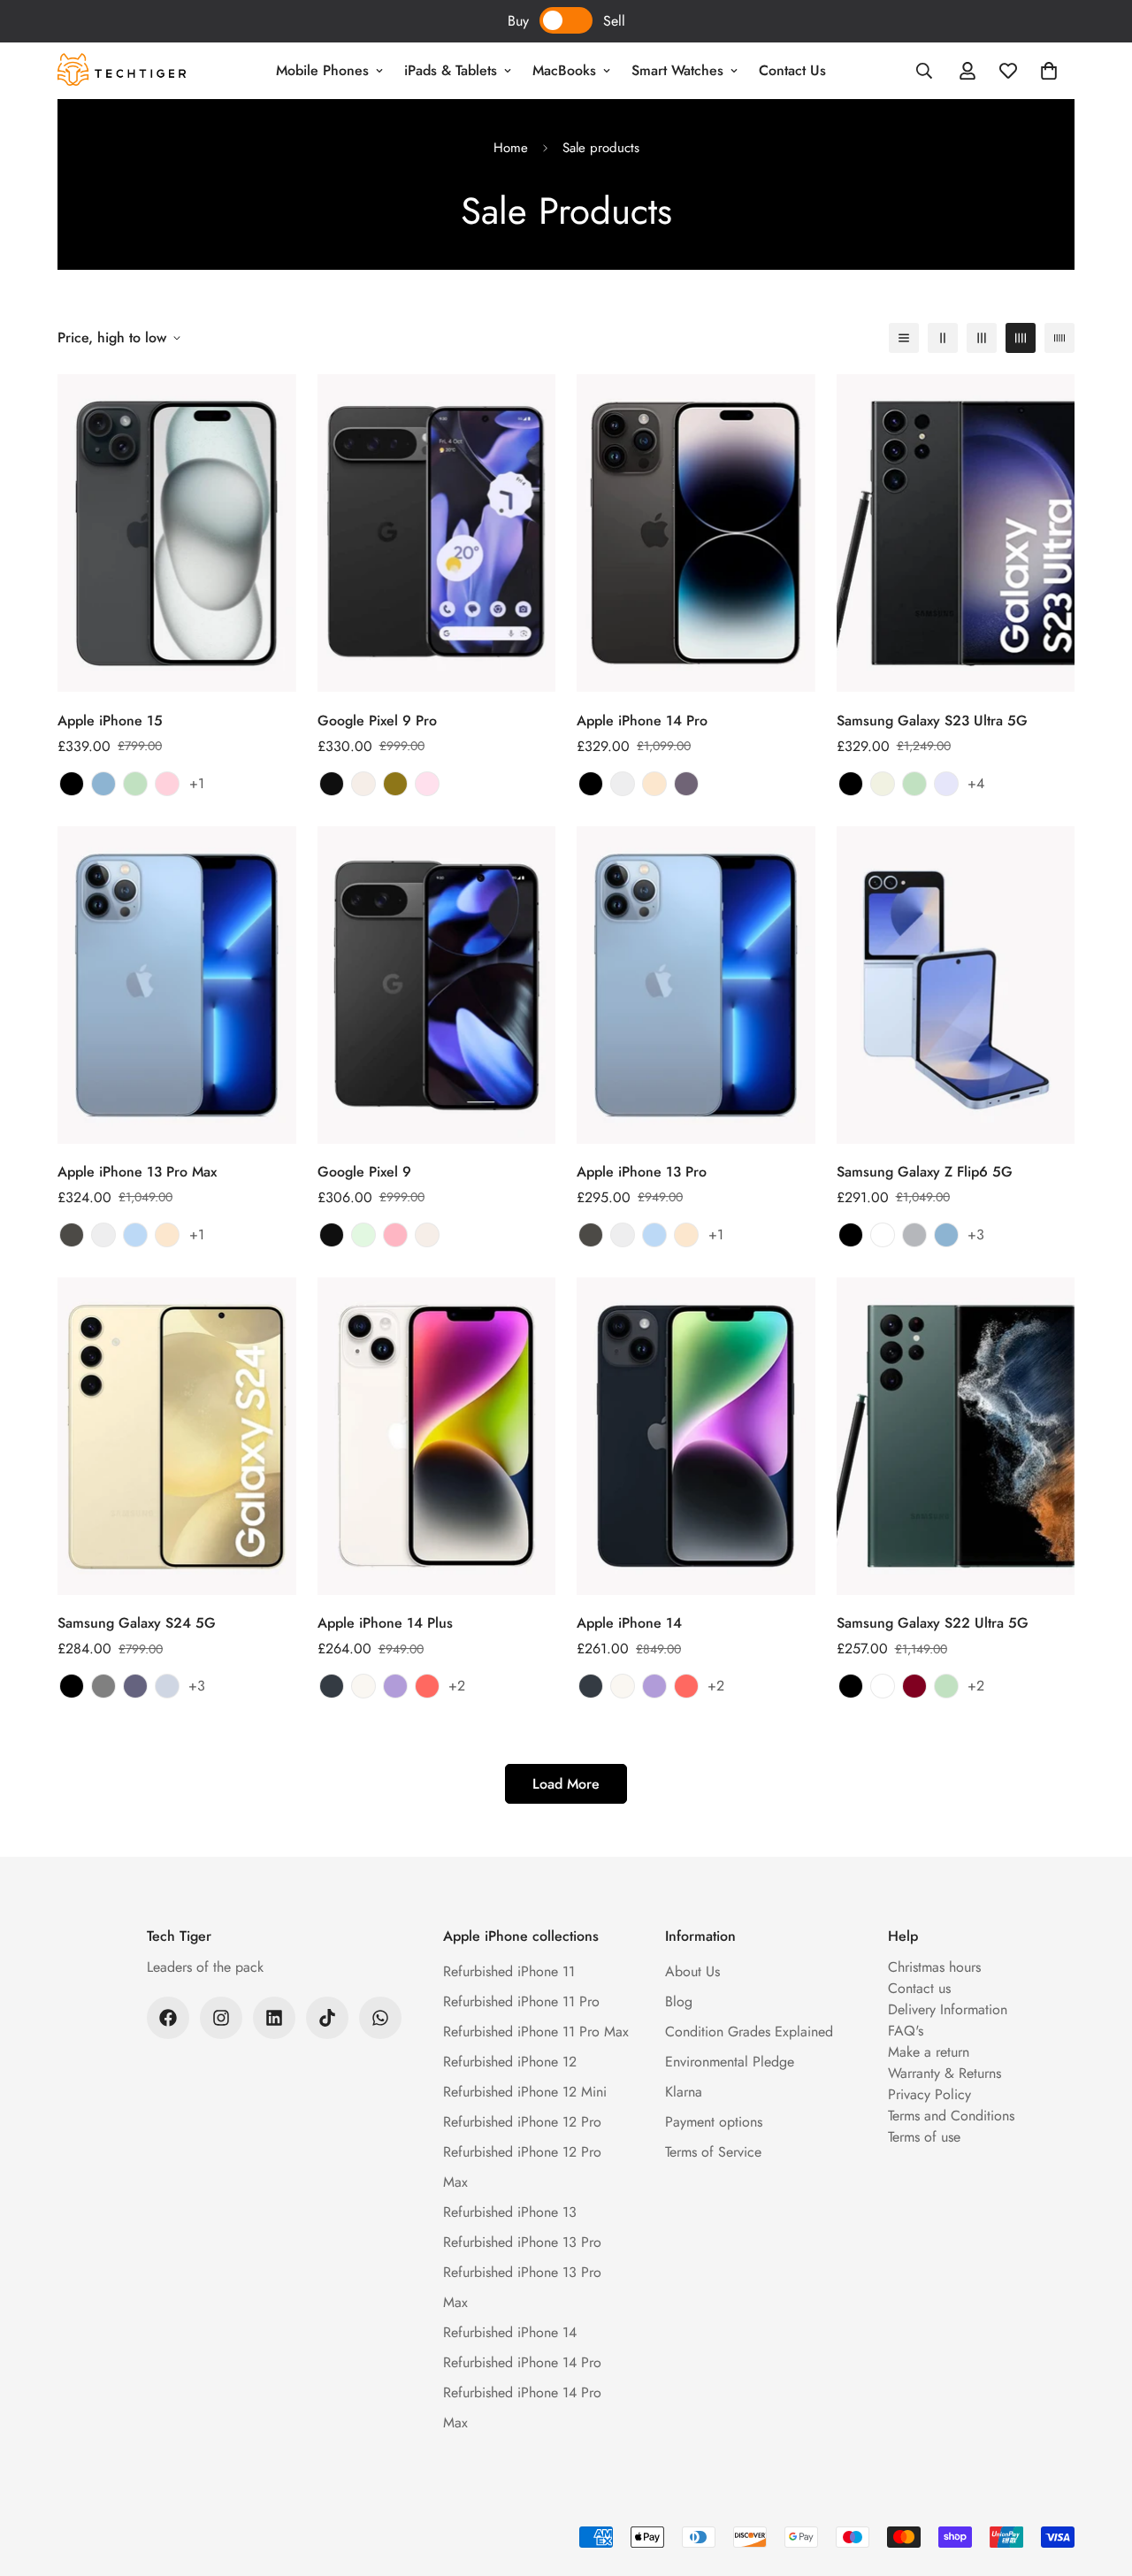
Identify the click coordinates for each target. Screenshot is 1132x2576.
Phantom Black (851, 784)
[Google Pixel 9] (437, 985)
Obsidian (332, 784)
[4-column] (1021, 338)
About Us (692, 1971)
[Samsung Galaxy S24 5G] (177, 1436)
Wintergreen (363, 1235)
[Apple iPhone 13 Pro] (696, 985)
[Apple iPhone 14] (696, 1436)
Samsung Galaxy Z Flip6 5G (925, 1172)
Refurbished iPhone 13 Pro (522, 2242)
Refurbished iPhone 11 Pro (521, 2001)
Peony (395, 1235)
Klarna (684, 2092)
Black (72, 784)
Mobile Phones (322, 70)
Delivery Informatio (944, 2009)
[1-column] (904, 338)
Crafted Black (851, 1235)
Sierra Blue (135, 1235)
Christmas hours (934, 1967)
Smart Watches (677, 70)
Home (511, 148)
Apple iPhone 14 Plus (385, 1623)
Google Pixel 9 (364, 1172)
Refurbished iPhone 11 (509, 1971)
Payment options (714, 2122)
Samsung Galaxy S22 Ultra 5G (933, 1623)
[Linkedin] (274, 2018)
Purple (395, 1686)
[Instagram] (221, 2018)
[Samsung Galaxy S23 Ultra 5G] (956, 533)
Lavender (946, 784)
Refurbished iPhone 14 (510, 2332)
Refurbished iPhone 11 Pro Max (536, 2032)
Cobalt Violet (135, 1686)
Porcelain (363, 784)
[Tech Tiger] (122, 71)
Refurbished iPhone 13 (510, 2212)
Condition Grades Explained (749, 2032)
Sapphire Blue (167, 1686)
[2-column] (943, 338)
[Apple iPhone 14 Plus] (437, 1436)
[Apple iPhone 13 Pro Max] (177, 985)
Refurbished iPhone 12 (510, 2062)
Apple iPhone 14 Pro (642, 721)
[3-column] (982, 338)
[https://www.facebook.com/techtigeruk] (168, 2018)
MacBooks (564, 70)
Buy (518, 21)
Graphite (72, 1235)
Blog (679, 2001)
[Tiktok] (327, 2018)
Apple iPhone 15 (110, 721)
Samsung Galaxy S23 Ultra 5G (932, 721)
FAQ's (906, 2031)
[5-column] (1059, 338)
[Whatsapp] (380, 2018)
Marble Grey (103, 1686)
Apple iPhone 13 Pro (642, 1172)
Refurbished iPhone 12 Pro (522, 2122)
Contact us (919, 1988)
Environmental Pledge (730, 2062)
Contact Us (792, 70)
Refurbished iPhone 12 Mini (525, 2092)
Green (135, 784)
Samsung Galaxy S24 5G (137, 1623)
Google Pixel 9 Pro (377, 721)
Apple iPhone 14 (629, 1623)
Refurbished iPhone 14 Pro (522, 2362)
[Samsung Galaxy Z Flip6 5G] (956, 985)
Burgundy (914, 1686)
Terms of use (924, 2137)
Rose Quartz (427, 784)
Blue (103, 784)
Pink (167, 784)
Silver (623, 784)
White (883, 1235)
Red (427, 1686)
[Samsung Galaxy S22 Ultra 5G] (956, 1436)
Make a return (929, 2052)
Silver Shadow (914, 1235)
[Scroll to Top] (1098, 2480)
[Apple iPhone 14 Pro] (696, 533)
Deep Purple (686, 784)
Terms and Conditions (951, 2116)
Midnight (332, 1686)
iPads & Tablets (451, 70)
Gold (654, 784)
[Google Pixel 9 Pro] (437, 533)
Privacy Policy (929, 2094)
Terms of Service (713, 2152)
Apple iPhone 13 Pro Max (137, 1172)
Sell (614, 21)
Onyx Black (72, 1686)
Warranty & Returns (945, 2073)
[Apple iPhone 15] (177, 533)
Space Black (591, 784)
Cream (883, 784)
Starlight (363, 1686)
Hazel (395, 784)
